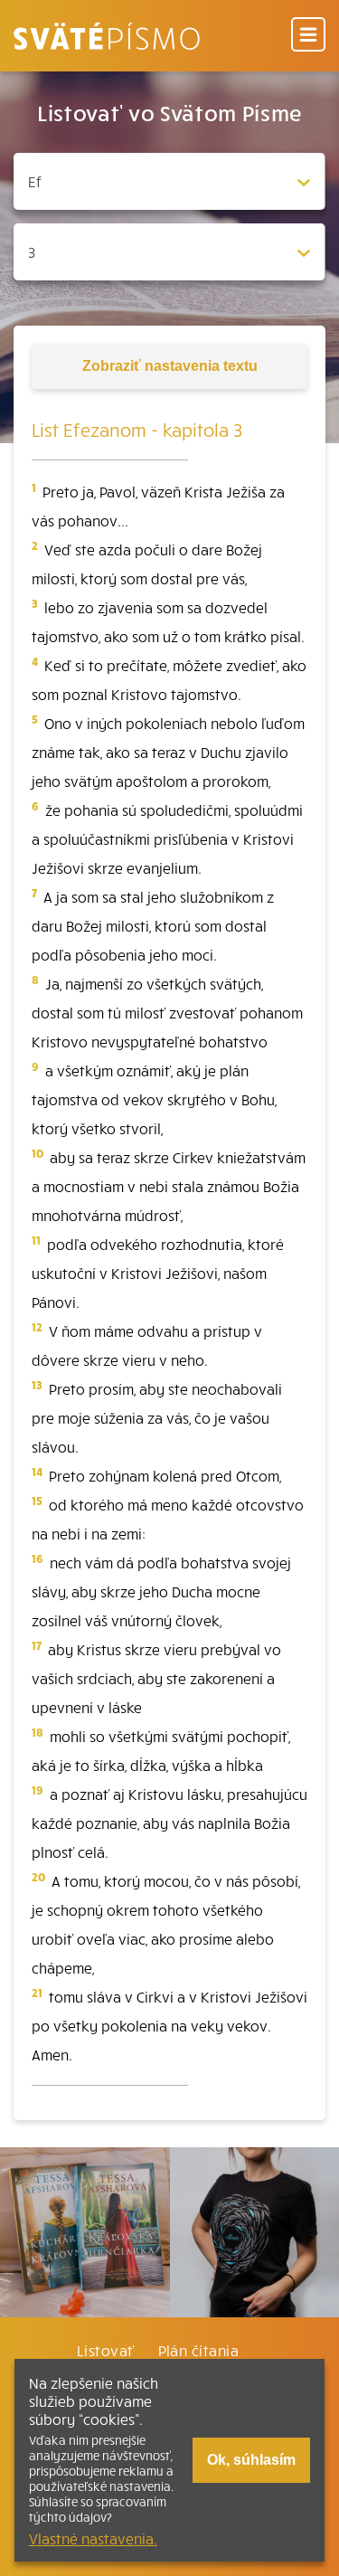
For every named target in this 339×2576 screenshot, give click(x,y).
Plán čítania (199, 2350)
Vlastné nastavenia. (93, 2538)
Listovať (106, 2350)
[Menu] (308, 36)
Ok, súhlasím (251, 2460)
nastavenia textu (170, 366)
